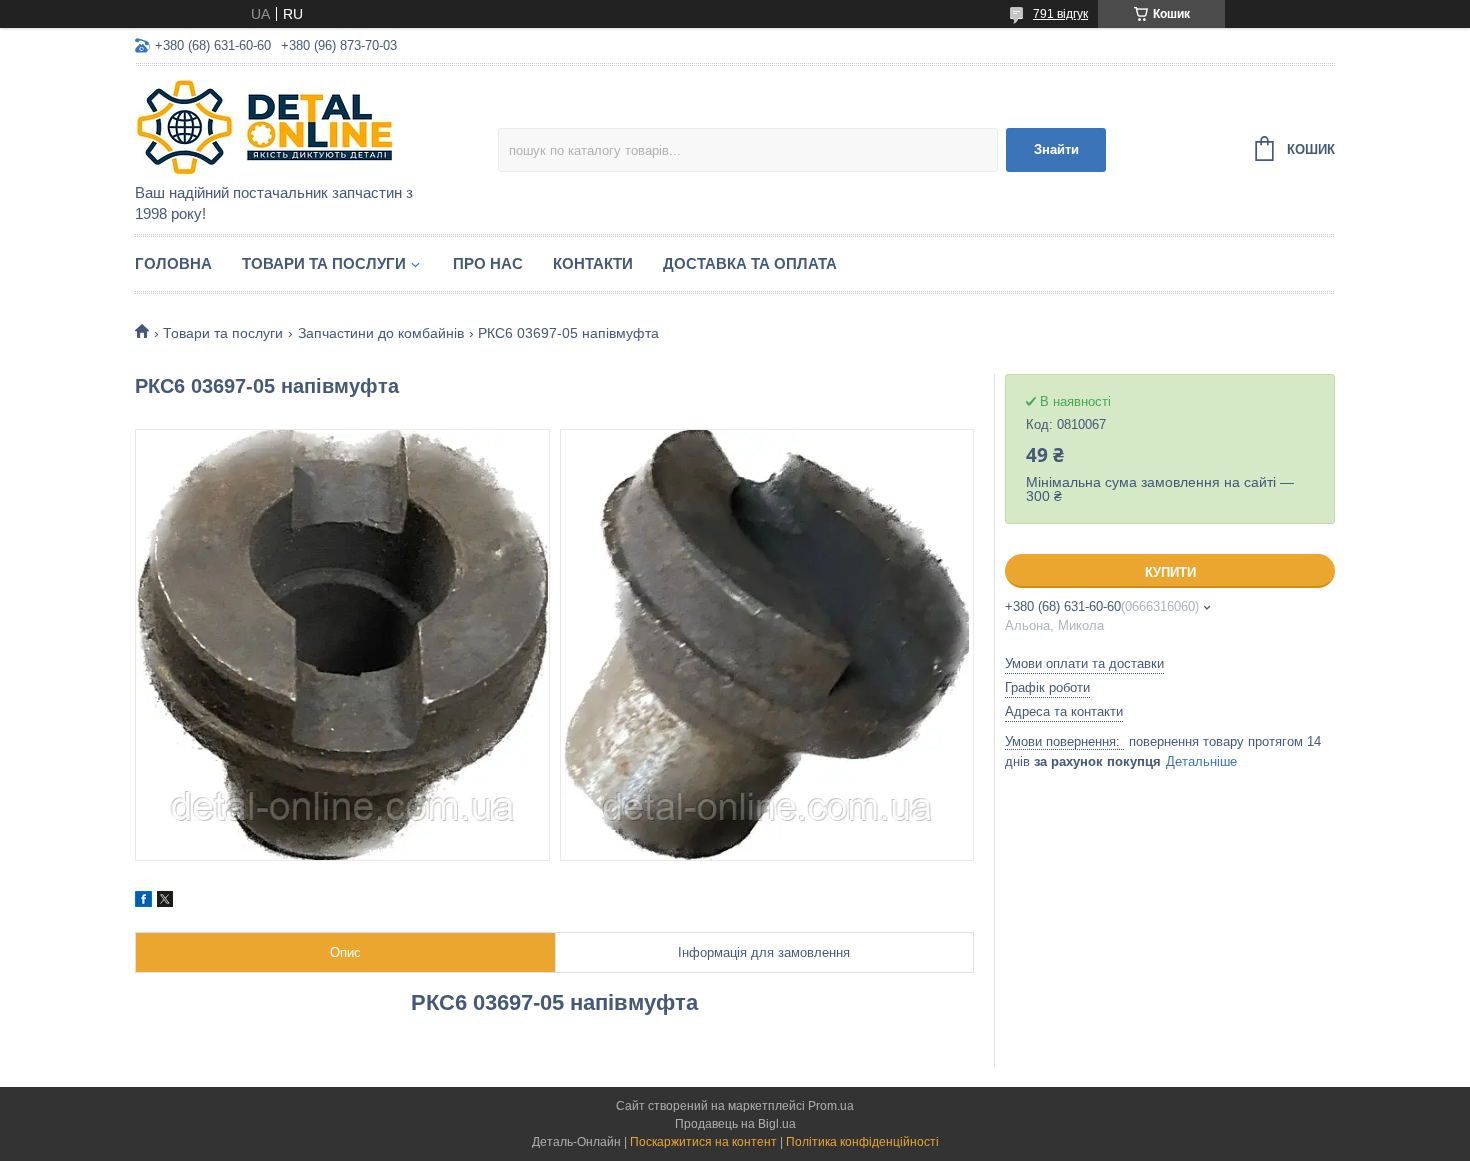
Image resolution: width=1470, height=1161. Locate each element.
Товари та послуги (324, 263)
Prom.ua (831, 1106)
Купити (1170, 572)
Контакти (593, 263)
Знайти (1056, 149)
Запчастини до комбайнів (381, 333)
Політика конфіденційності (862, 1142)
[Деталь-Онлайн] (310, 126)
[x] (165, 902)
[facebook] (143, 902)
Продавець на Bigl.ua (735, 1124)
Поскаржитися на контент (703, 1142)
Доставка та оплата (750, 263)
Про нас (488, 263)
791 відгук (1060, 14)
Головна (173, 263)
